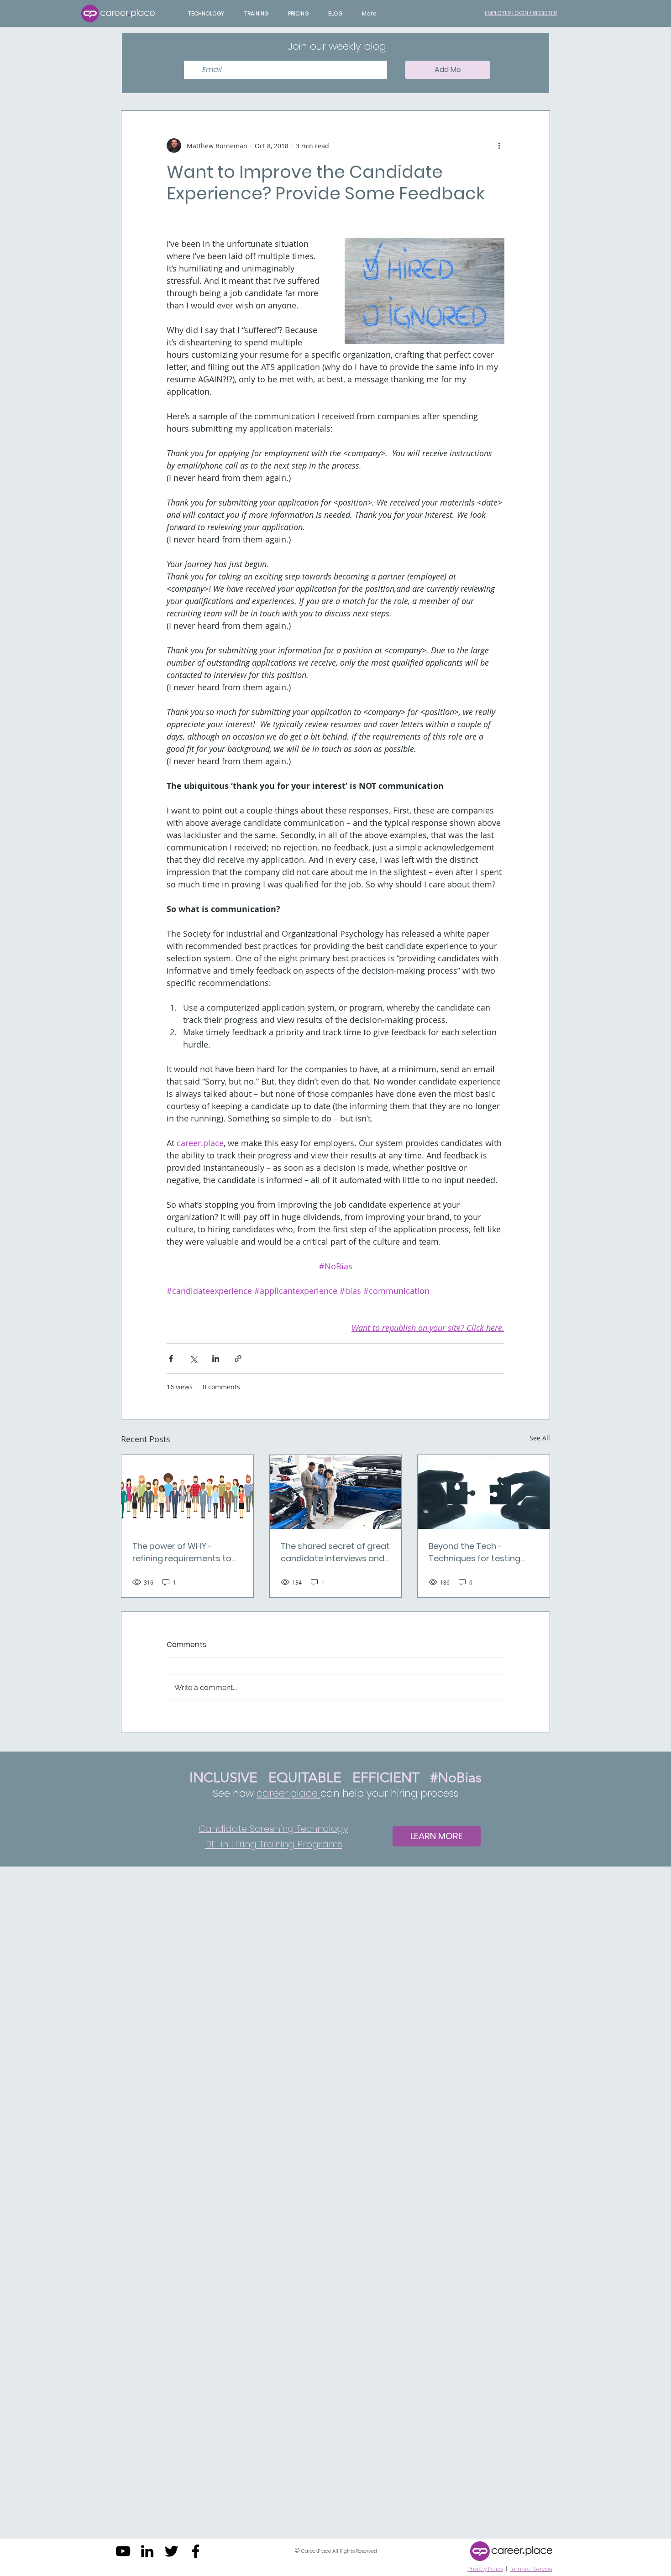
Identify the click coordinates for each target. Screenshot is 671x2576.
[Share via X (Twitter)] (193, 1358)
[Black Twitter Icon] (171, 2551)
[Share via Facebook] (171, 1358)
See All (540, 1438)
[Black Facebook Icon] (196, 2551)
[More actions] (499, 146)
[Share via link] (238, 1358)
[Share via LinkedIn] (216, 1358)
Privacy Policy (485, 2569)
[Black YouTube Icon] (123, 2551)
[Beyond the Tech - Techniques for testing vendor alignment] (484, 1492)
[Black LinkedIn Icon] (147, 2551)
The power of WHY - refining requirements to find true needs (182, 1552)
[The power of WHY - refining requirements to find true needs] (187, 1492)
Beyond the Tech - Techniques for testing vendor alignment (474, 1552)
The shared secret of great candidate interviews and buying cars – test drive (335, 1552)
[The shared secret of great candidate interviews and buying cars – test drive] (336, 1492)
